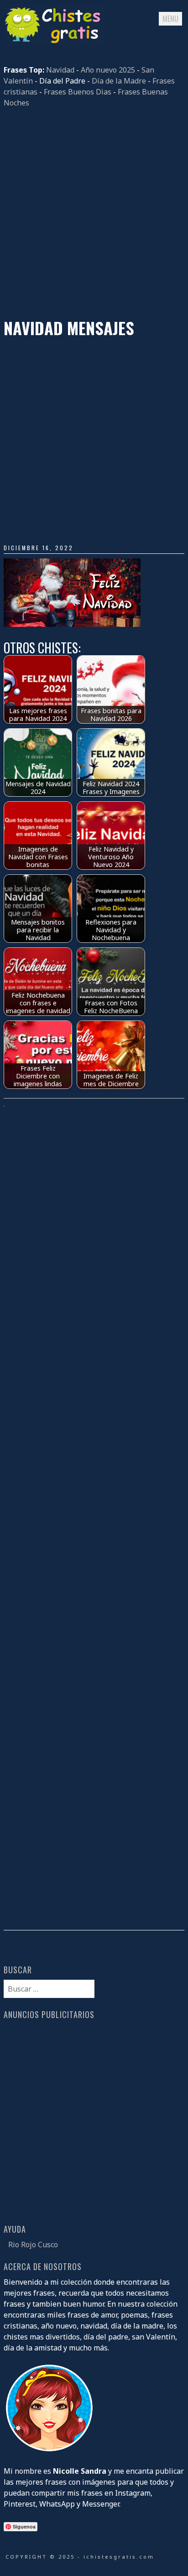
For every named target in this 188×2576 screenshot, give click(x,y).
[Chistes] (54, 42)
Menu (170, 19)
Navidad (60, 70)
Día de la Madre (119, 81)
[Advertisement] (94, 213)
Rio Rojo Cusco (33, 2245)
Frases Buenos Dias (78, 92)
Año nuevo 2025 (108, 70)
